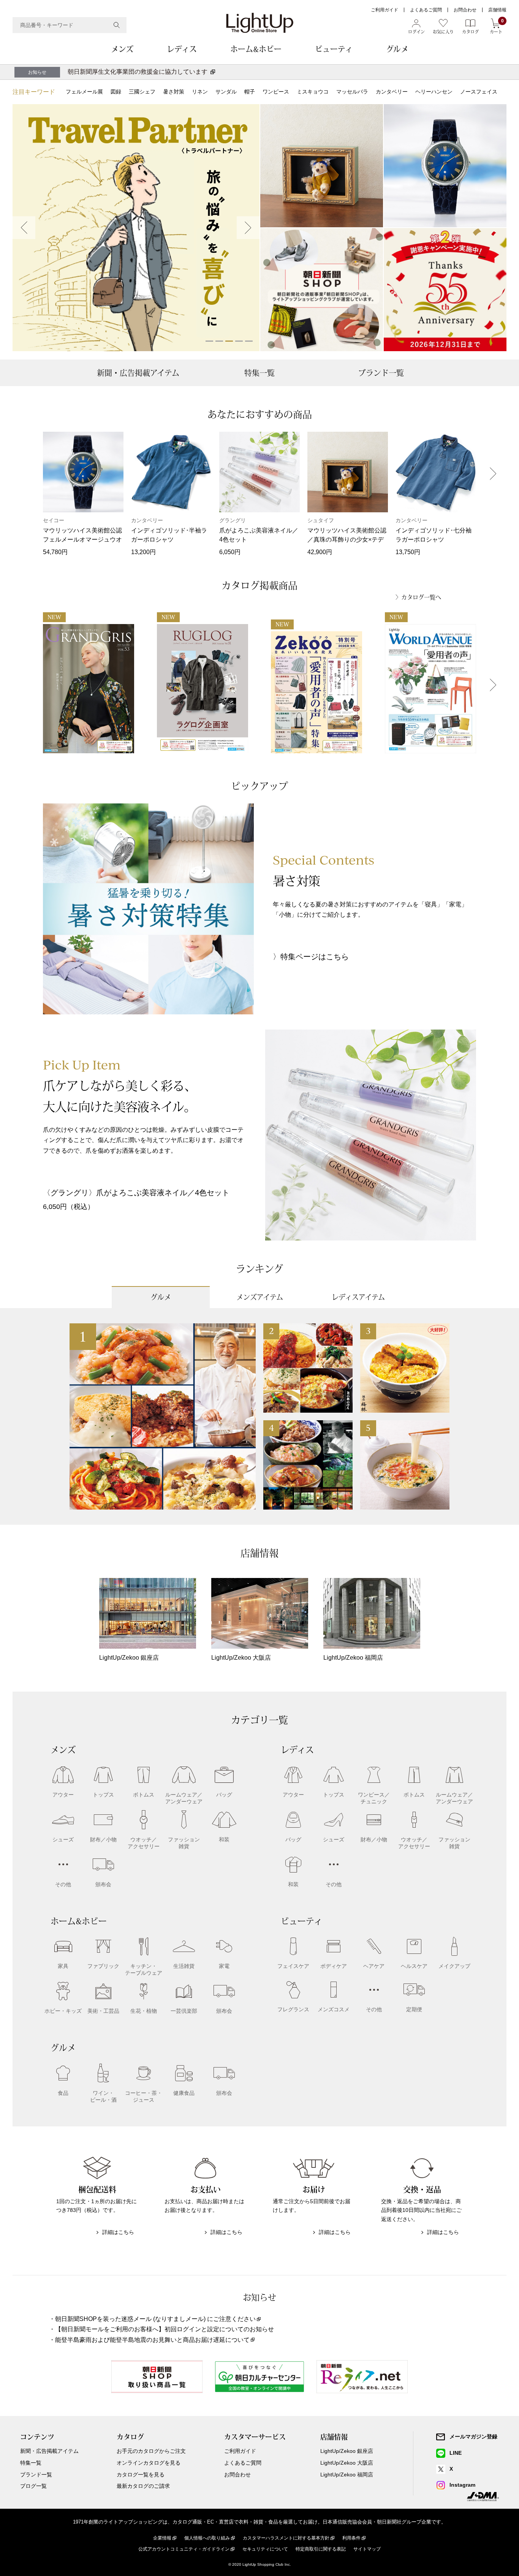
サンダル (226, 92)
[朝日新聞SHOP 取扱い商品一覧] (322, 290)
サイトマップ (367, 2549)
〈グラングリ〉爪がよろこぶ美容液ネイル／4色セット (136, 1193)
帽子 (250, 92)
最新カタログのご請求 (143, 2486)
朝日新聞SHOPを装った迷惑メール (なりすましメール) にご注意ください (155, 2319)
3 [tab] (229, 341)
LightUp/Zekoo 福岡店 (347, 2475)
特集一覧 (259, 373)
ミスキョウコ (313, 92)
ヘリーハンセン (434, 92)
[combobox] (70, 25)
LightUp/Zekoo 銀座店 (347, 2451)
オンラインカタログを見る (149, 2463)
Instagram (462, 2485)
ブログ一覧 (33, 2486)
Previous (24, 228)
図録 (116, 92)
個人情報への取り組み (207, 2538)
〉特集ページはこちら (311, 957)
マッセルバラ (352, 92)
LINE (456, 2453)
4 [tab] (239, 341)
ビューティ (334, 49)
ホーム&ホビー (256, 49)
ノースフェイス (479, 92)
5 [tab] (249, 341)
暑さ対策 (174, 92)
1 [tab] (209, 341)
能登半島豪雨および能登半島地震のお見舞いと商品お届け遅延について (152, 2340)
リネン (200, 92)
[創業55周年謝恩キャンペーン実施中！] (445, 290)
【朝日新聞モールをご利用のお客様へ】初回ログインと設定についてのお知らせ (165, 2329)
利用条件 (351, 2538)
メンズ (122, 49)
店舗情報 (497, 10)
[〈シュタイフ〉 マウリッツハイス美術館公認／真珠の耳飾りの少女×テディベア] (322, 166)
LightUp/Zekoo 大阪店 (347, 2463)
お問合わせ (465, 10)
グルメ (397, 49)
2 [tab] (219, 341)
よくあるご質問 (426, 10)
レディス (182, 49)
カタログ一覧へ (421, 597)
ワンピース (276, 92)
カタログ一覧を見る (141, 2475)
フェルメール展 (84, 92)
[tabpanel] (136, 228)
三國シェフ (142, 92)
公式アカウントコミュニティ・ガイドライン (184, 2549)
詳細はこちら (118, 2232)
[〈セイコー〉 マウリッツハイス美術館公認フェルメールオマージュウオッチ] (445, 166)
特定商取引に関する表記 (321, 2549)
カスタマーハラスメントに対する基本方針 (286, 2538)
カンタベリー (392, 92)
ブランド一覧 (381, 373)
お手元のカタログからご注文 (151, 2451)
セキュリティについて (265, 2549)
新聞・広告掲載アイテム (138, 373)
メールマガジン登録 (473, 2437)
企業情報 (162, 2538)
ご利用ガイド (385, 10)
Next (248, 228)
